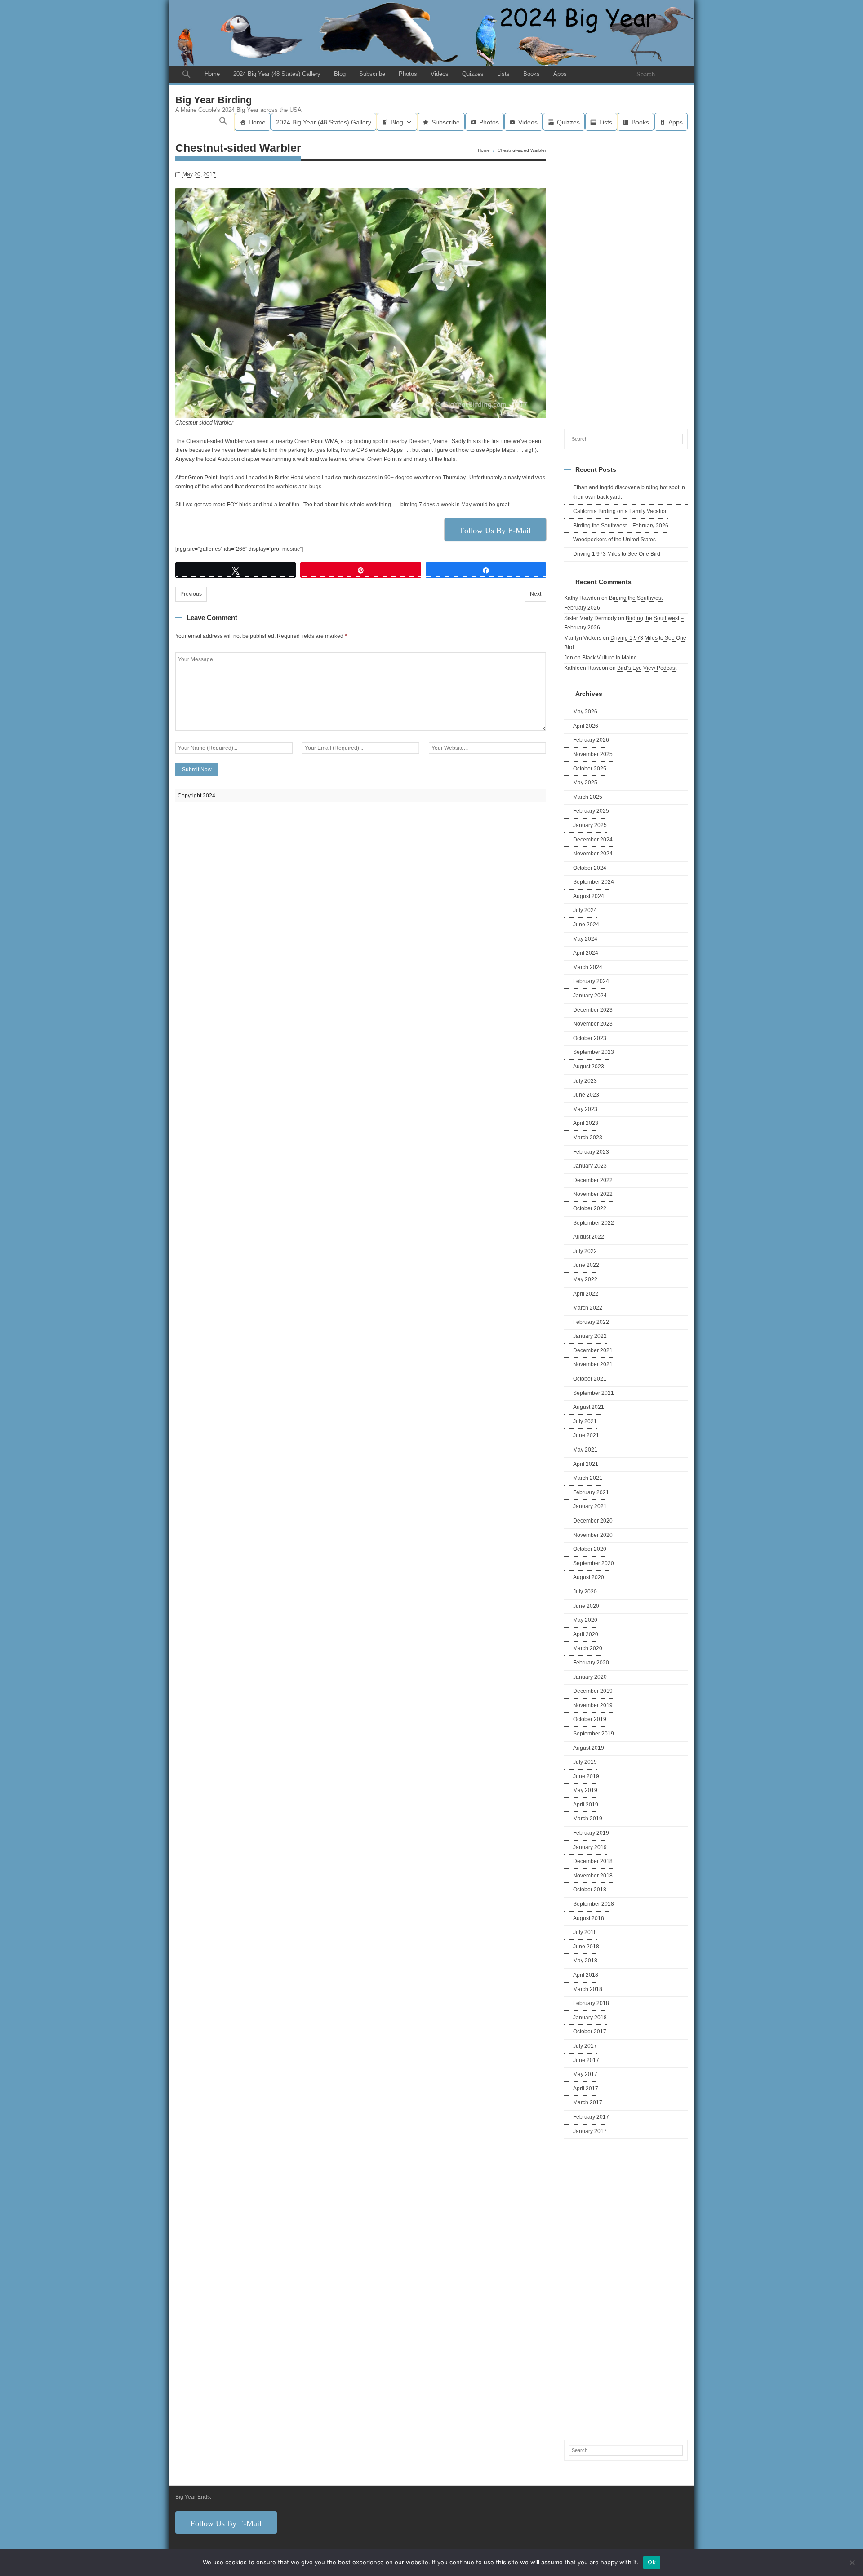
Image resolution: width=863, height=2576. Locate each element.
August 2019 (589, 1748)
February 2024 (591, 981)
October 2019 (590, 1719)
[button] (187, 74)
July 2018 (585, 1932)
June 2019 (586, 1776)
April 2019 (586, 1805)
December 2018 (593, 1861)
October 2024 (590, 868)
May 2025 (585, 783)
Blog (340, 74)
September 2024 (594, 882)
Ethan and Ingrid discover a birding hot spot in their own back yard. (629, 492)
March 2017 (588, 2102)
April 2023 (586, 1123)
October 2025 (590, 769)
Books (532, 74)
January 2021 (590, 1506)
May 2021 (585, 1450)
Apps (560, 74)
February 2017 (591, 2117)
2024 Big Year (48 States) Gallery (277, 74)
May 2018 (585, 1961)
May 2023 (585, 1109)
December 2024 (593, 840)
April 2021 (586, 1464)
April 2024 (586, 953)
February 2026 (591, 740)
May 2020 (585, 1620)
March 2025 (588, 797)
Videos (440, 74)
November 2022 (593, 1194)
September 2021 (594, 1393)
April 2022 (586, 1294)
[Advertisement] (626, 278)
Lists (503, 74)
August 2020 (589, 1577)
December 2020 (593, 1521)
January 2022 (590, 1336)
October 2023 (590, 1038)
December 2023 (593, 1010)
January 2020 (590, 1677)
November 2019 (593, 1705)
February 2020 (591, 1663)
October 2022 (590, 1208)
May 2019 (585, 1790)
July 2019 (585, 1762)
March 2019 (588, 1819)
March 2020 (588, 1648)
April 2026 (586, 726)
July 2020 (585, 1592)
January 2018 (590, 2018)
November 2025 (593, 754)
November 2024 (593, 854)
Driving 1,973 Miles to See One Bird (617, 554)
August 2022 (589, 1237)
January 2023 (590, 1166)
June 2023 (586, 1095)
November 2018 (593, 1876)
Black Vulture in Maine (609, 658)
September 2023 (594, 1052)
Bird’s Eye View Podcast (647, 668)
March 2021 (588, 1478)
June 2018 (586, 1947)
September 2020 (594, 1563)
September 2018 (594, 1904)
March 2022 (588, 1308)
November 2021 (593, 1364)
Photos (408, 74)
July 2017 (585, 2046)
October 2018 (590, 1890)
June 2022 (586, 1265)
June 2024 (586, 925)
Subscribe (372, 74)
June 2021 (586, 1435)
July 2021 (585, 1421)
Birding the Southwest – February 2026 (621, 526)
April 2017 (586, 2089)
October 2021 (590, 1379)
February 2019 (591, 1833)
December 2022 (593, 1180)
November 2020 (593, 1535)
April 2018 (586, 1975)
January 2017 (590, 2131)
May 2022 (585, 1279)
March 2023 (588, 1138)
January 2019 (590, 1847)
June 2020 (586, 1606)
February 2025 (591, 811)
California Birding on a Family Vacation (621, 511)
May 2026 (585, 712)
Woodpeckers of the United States (614, 540)
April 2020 (586, 1634)
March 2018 (588, 1989)
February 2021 (591, 1492)
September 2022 (594, 1223)
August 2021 (589, 1407)
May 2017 (585, 2074)
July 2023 (585, 1081)
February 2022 (591, 1322)
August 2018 (589, 1918)
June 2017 (586, 2060)
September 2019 (594, 1734)
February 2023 (591, 1152)
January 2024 (590, 996)
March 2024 (588, 967)
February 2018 (591, 2003)
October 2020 (590, 1549)
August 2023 (589, 1067)
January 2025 (590, 825)
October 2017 (590, 2032)
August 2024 (589, 896)
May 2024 (585, 939)
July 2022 (585, 1251)
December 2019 (593, 1691)
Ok (652, 2562)
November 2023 (593, 1024)
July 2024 (585, 910)
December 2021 (593, 1350)
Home (212, 74)
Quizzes (473, 74)
